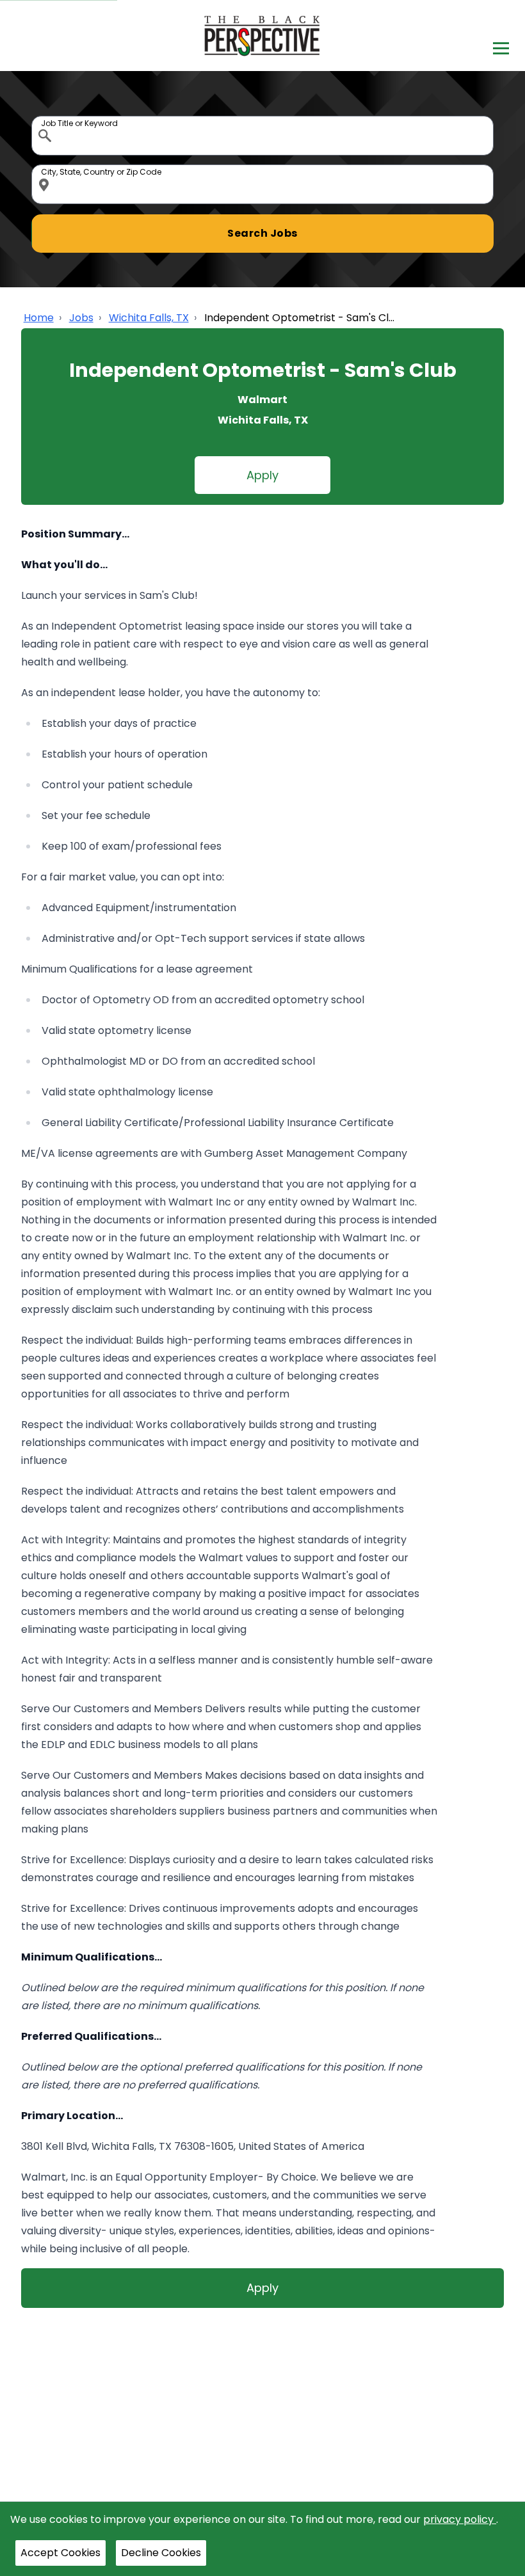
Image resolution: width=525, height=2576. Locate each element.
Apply (262, 475)
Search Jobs (262, 233)
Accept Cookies (61, 2553)
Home (39, 318)
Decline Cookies (161, 2553)
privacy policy (460, 2519)
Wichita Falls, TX (149, 318)
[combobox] (263, 136)
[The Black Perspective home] (263, 36)
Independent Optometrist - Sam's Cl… (299, 318)
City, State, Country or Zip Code (46, 168)
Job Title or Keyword (46, 119)
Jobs (81, 318)
